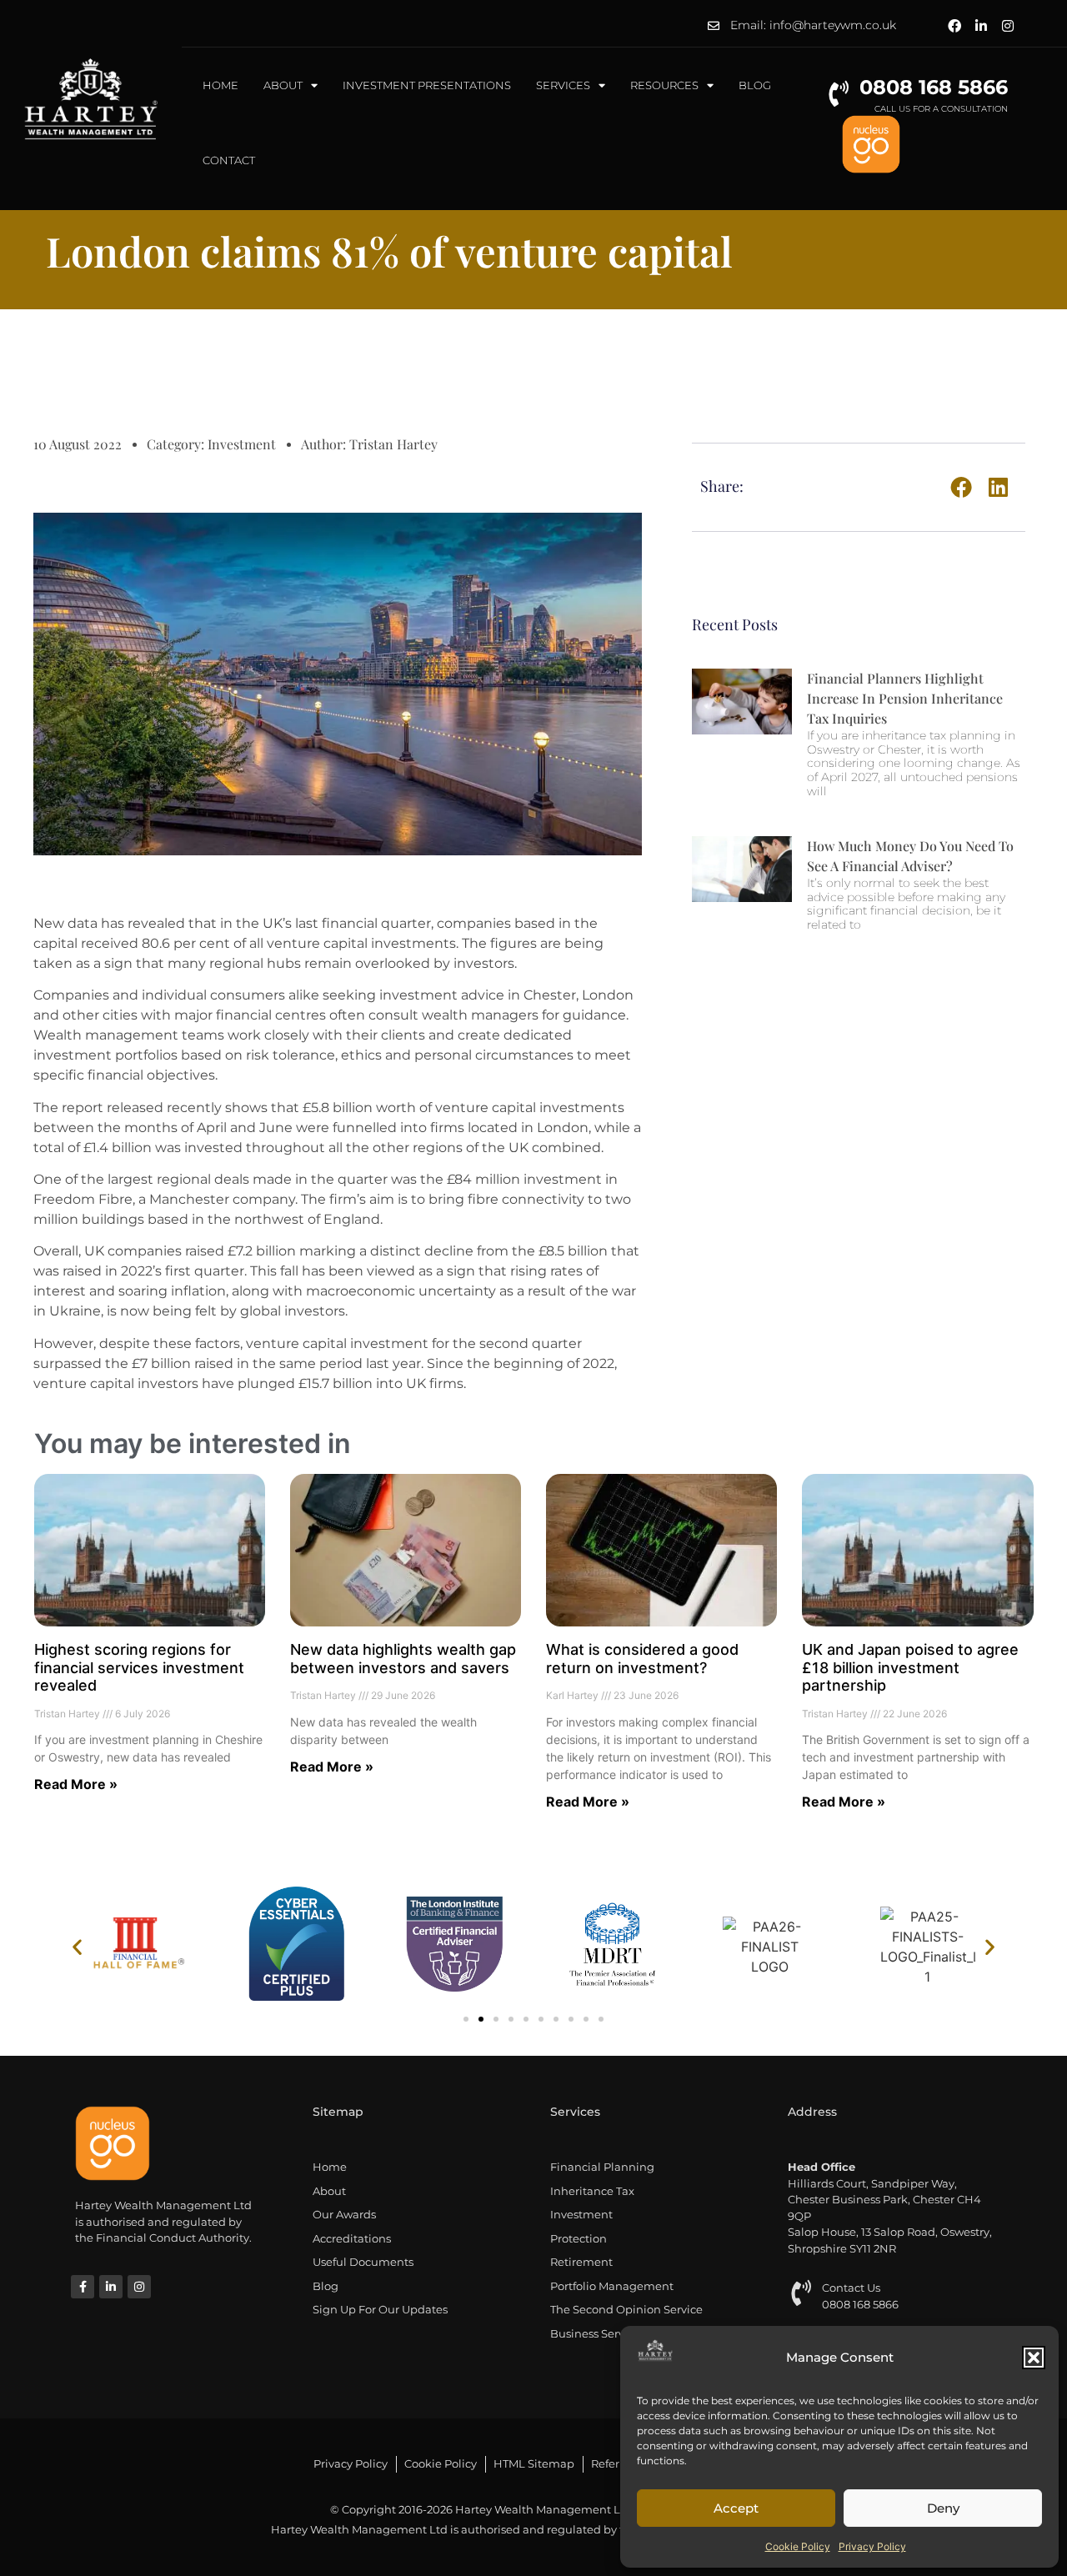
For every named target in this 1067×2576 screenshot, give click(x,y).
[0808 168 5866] (838, 94)
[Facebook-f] (83, 2287)
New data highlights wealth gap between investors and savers (403, 1659)
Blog (755, 85)
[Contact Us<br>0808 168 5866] (801, 2293)
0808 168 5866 (934, 87)
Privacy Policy (872, 2546)
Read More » (76, 1784)
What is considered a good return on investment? (642, 1659)
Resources (664, 85)
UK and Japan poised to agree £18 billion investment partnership (910, 1667)
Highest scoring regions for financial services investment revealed (139, 1667)
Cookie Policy (798, 2546)
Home (220, 85)
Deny (943, 2508)
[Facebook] (954, 26)
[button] (1034, 2358)
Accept (736, 2508)
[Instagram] (1008, 26)
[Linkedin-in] (981, 26)
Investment (242, 444)
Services (563, 85)
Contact (229, 160)
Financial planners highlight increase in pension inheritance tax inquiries (905, 698)
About (283, 85)
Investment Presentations (427, 85)
